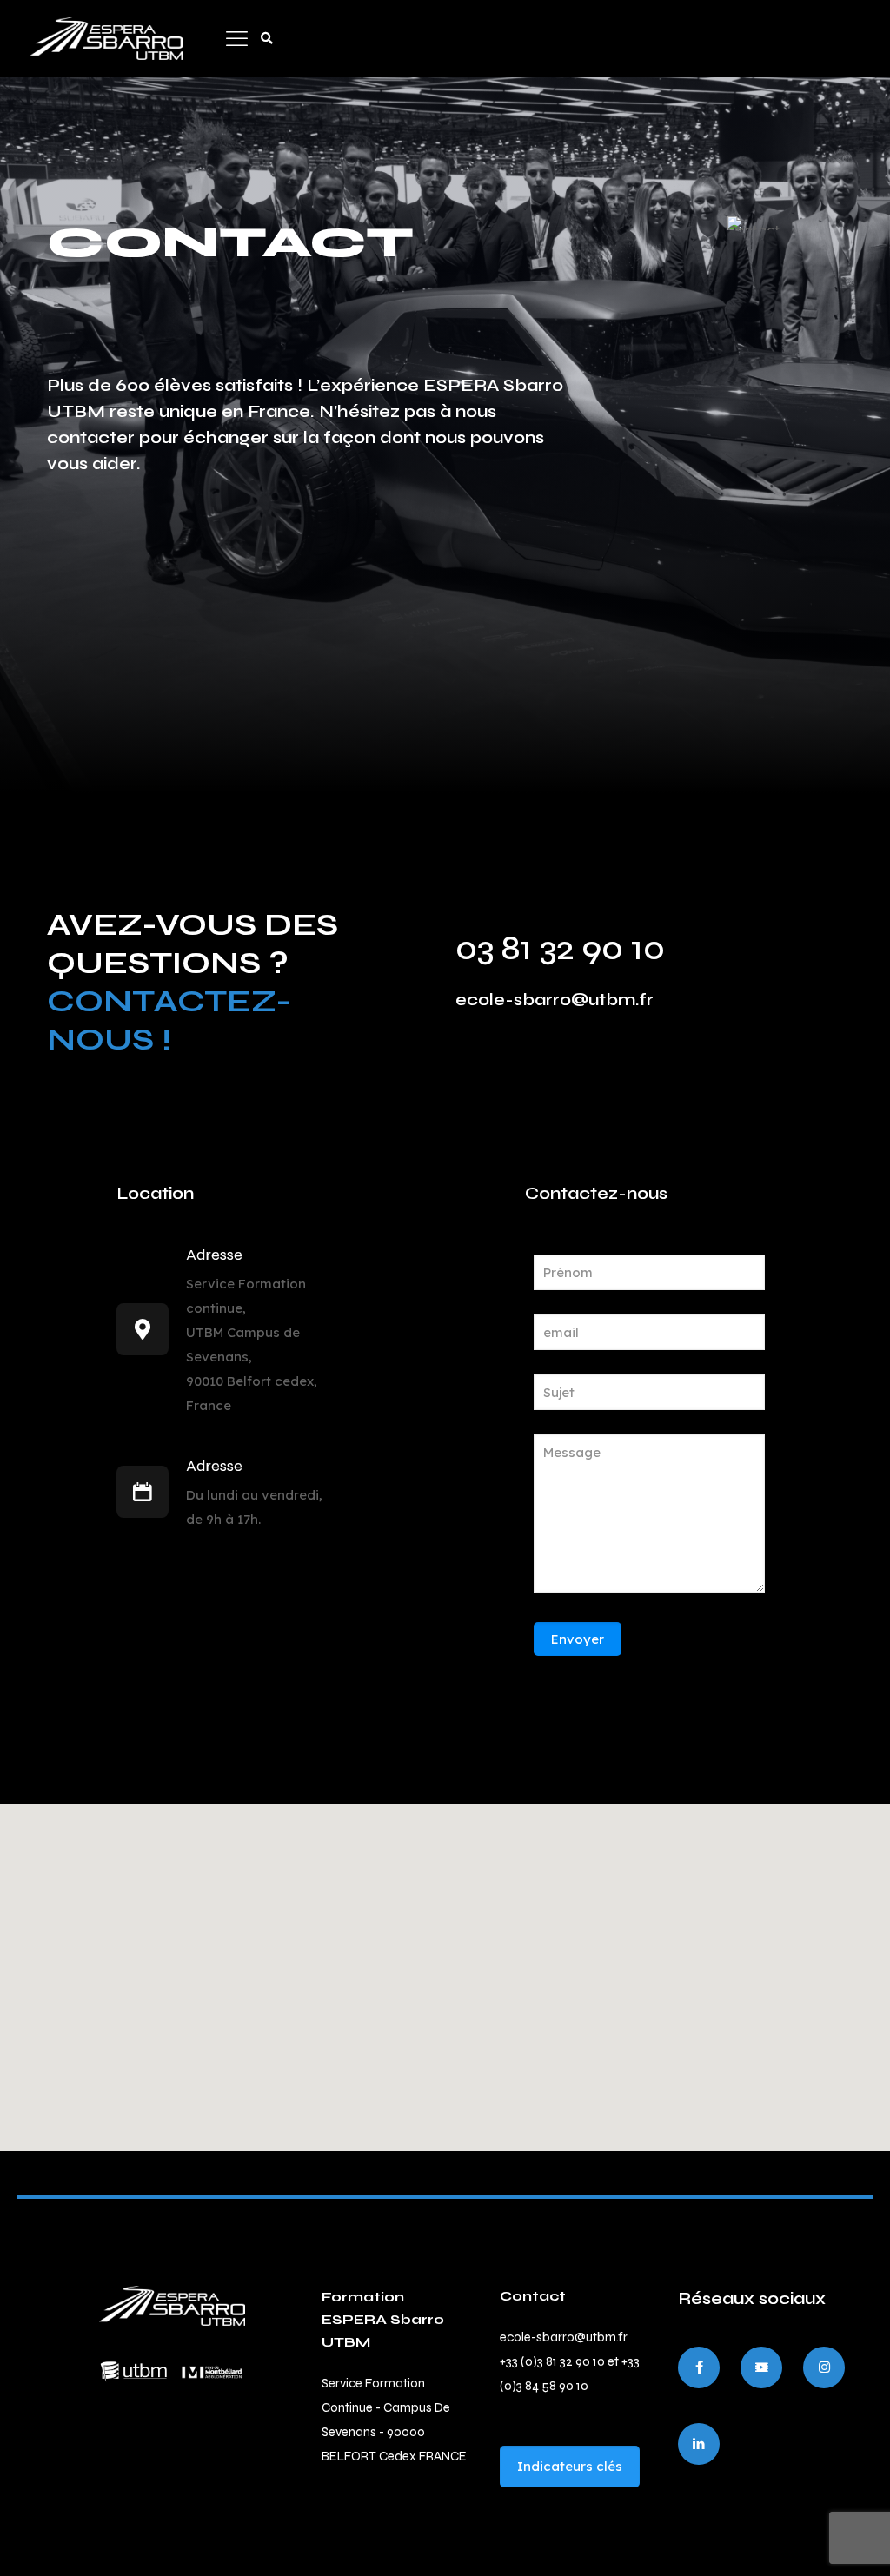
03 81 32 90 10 (560, 948)
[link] (172, 2306)
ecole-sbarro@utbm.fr (555, 1000)
